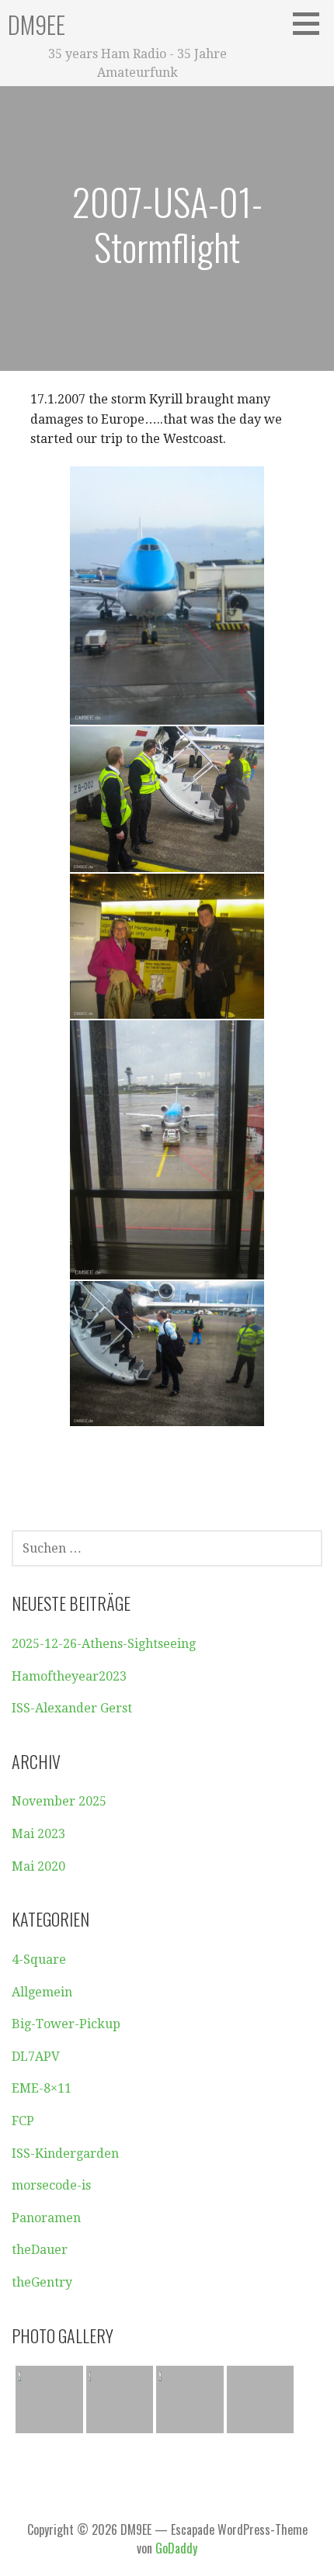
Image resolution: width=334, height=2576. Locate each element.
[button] (311, 23)
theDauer (40, 2250)
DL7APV (36, 2057)
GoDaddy (176, 2548)
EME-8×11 (42, 2088)
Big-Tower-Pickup (66, 2024)
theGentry (42, 2282)
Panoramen (46, 2218)
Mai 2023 (38, 1834)
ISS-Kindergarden (65, 2154)
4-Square (39, 1960)
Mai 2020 (38, 1866)
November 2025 (59, 1801)
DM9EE (37, 24)
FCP (23, 2121)
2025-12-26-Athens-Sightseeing (104, 1644)
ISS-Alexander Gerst (72, 1708)
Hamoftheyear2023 (69, 1676)
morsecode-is (51, 2185)
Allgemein (42, 1992)
